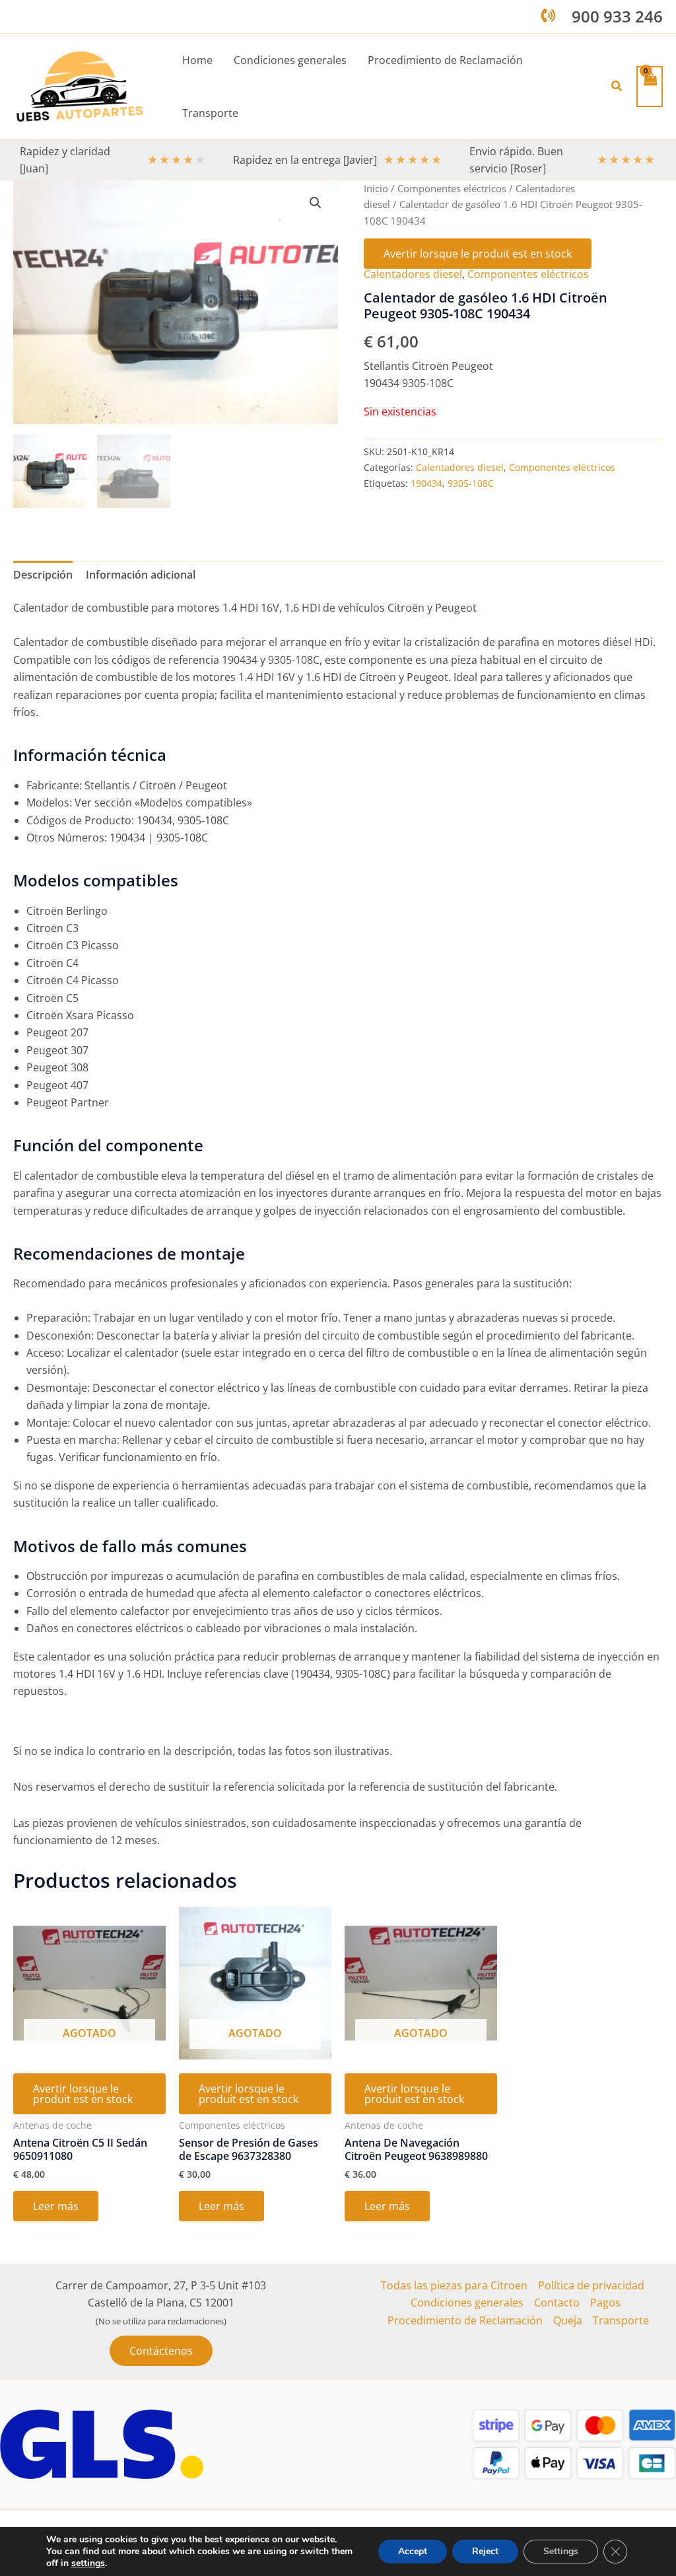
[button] (617, 87)
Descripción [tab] (43, 575)
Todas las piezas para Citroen (454, 2285)
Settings (561, 2551)
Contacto (557, 2303)
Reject (485, 2551)
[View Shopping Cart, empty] (650, 86)
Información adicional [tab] (141, 575)
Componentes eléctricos (452, 188)
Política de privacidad (591, 2285)
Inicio (376, 188)
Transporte (621, 2320)
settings (88, 2563)
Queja (568, 2320)
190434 (426, 483)
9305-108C (471, 483)
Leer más (56, 2206)
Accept (413, 2551)
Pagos (605, 2303)
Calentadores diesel (413, 274)
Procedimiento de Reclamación (465, 2320)
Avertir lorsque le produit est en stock (478, 254)
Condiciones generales (467, 2303)
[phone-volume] (548, 16)
